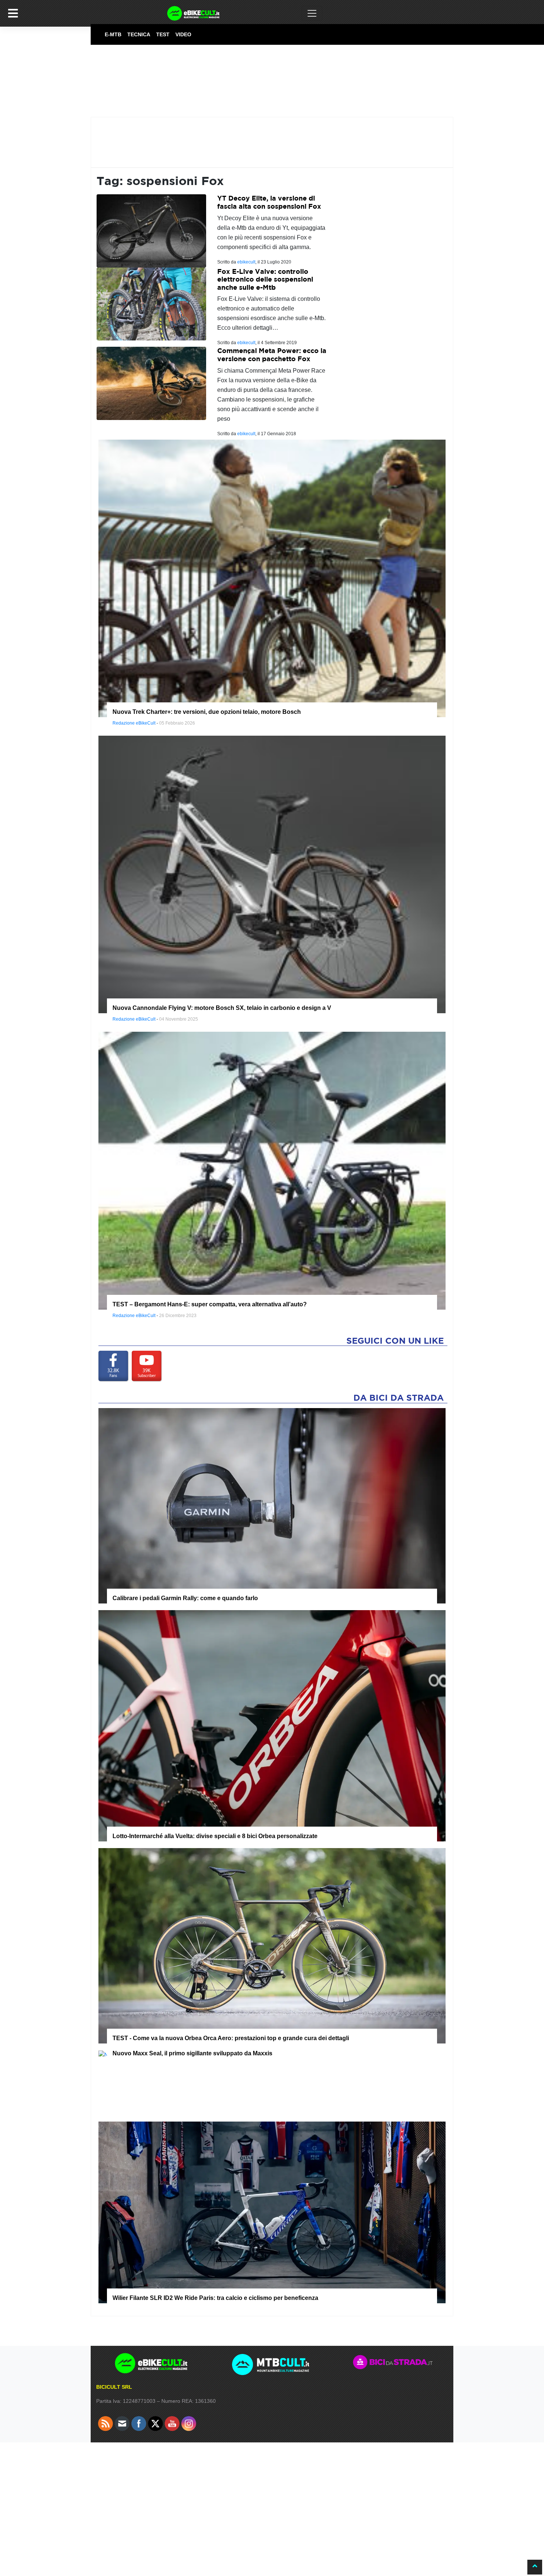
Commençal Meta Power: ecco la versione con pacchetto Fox (272, 355)
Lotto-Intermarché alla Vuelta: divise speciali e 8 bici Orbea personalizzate (215, 1836)
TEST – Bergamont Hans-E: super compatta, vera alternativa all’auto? (210, 1304)
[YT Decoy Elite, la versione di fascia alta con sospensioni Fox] (151, 230)
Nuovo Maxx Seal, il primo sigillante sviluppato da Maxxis (192, 2053)
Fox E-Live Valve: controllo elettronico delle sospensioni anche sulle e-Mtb (265, 279)
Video (183, 34)
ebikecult (246, 262)
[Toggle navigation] (312, 13)
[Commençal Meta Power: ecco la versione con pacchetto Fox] (151, 383)
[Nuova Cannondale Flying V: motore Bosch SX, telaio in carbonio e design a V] (272, 874)
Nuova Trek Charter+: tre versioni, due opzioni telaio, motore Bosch (207, 712)
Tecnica (139, 34)
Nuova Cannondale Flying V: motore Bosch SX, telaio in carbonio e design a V (222, 1008)
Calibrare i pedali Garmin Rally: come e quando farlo (185, 1598)
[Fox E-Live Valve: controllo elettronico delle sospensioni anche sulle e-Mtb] (151, 304)
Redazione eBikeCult (134, 723)
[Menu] (13, 13)
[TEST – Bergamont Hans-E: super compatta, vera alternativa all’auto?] (272, 1170)
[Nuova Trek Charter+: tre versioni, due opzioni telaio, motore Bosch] (272, 578)
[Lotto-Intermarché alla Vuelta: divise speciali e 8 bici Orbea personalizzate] (272, 1725)
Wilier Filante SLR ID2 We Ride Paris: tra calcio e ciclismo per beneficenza (215, 2298)
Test (163, 34)
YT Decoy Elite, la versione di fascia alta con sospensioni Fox (269, 202)
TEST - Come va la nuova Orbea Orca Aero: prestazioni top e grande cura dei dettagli (231, 2038)
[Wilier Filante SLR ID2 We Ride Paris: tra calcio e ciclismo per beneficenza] (272, 2212)
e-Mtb (113, 34)
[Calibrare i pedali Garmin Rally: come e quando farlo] (272, 1505)
